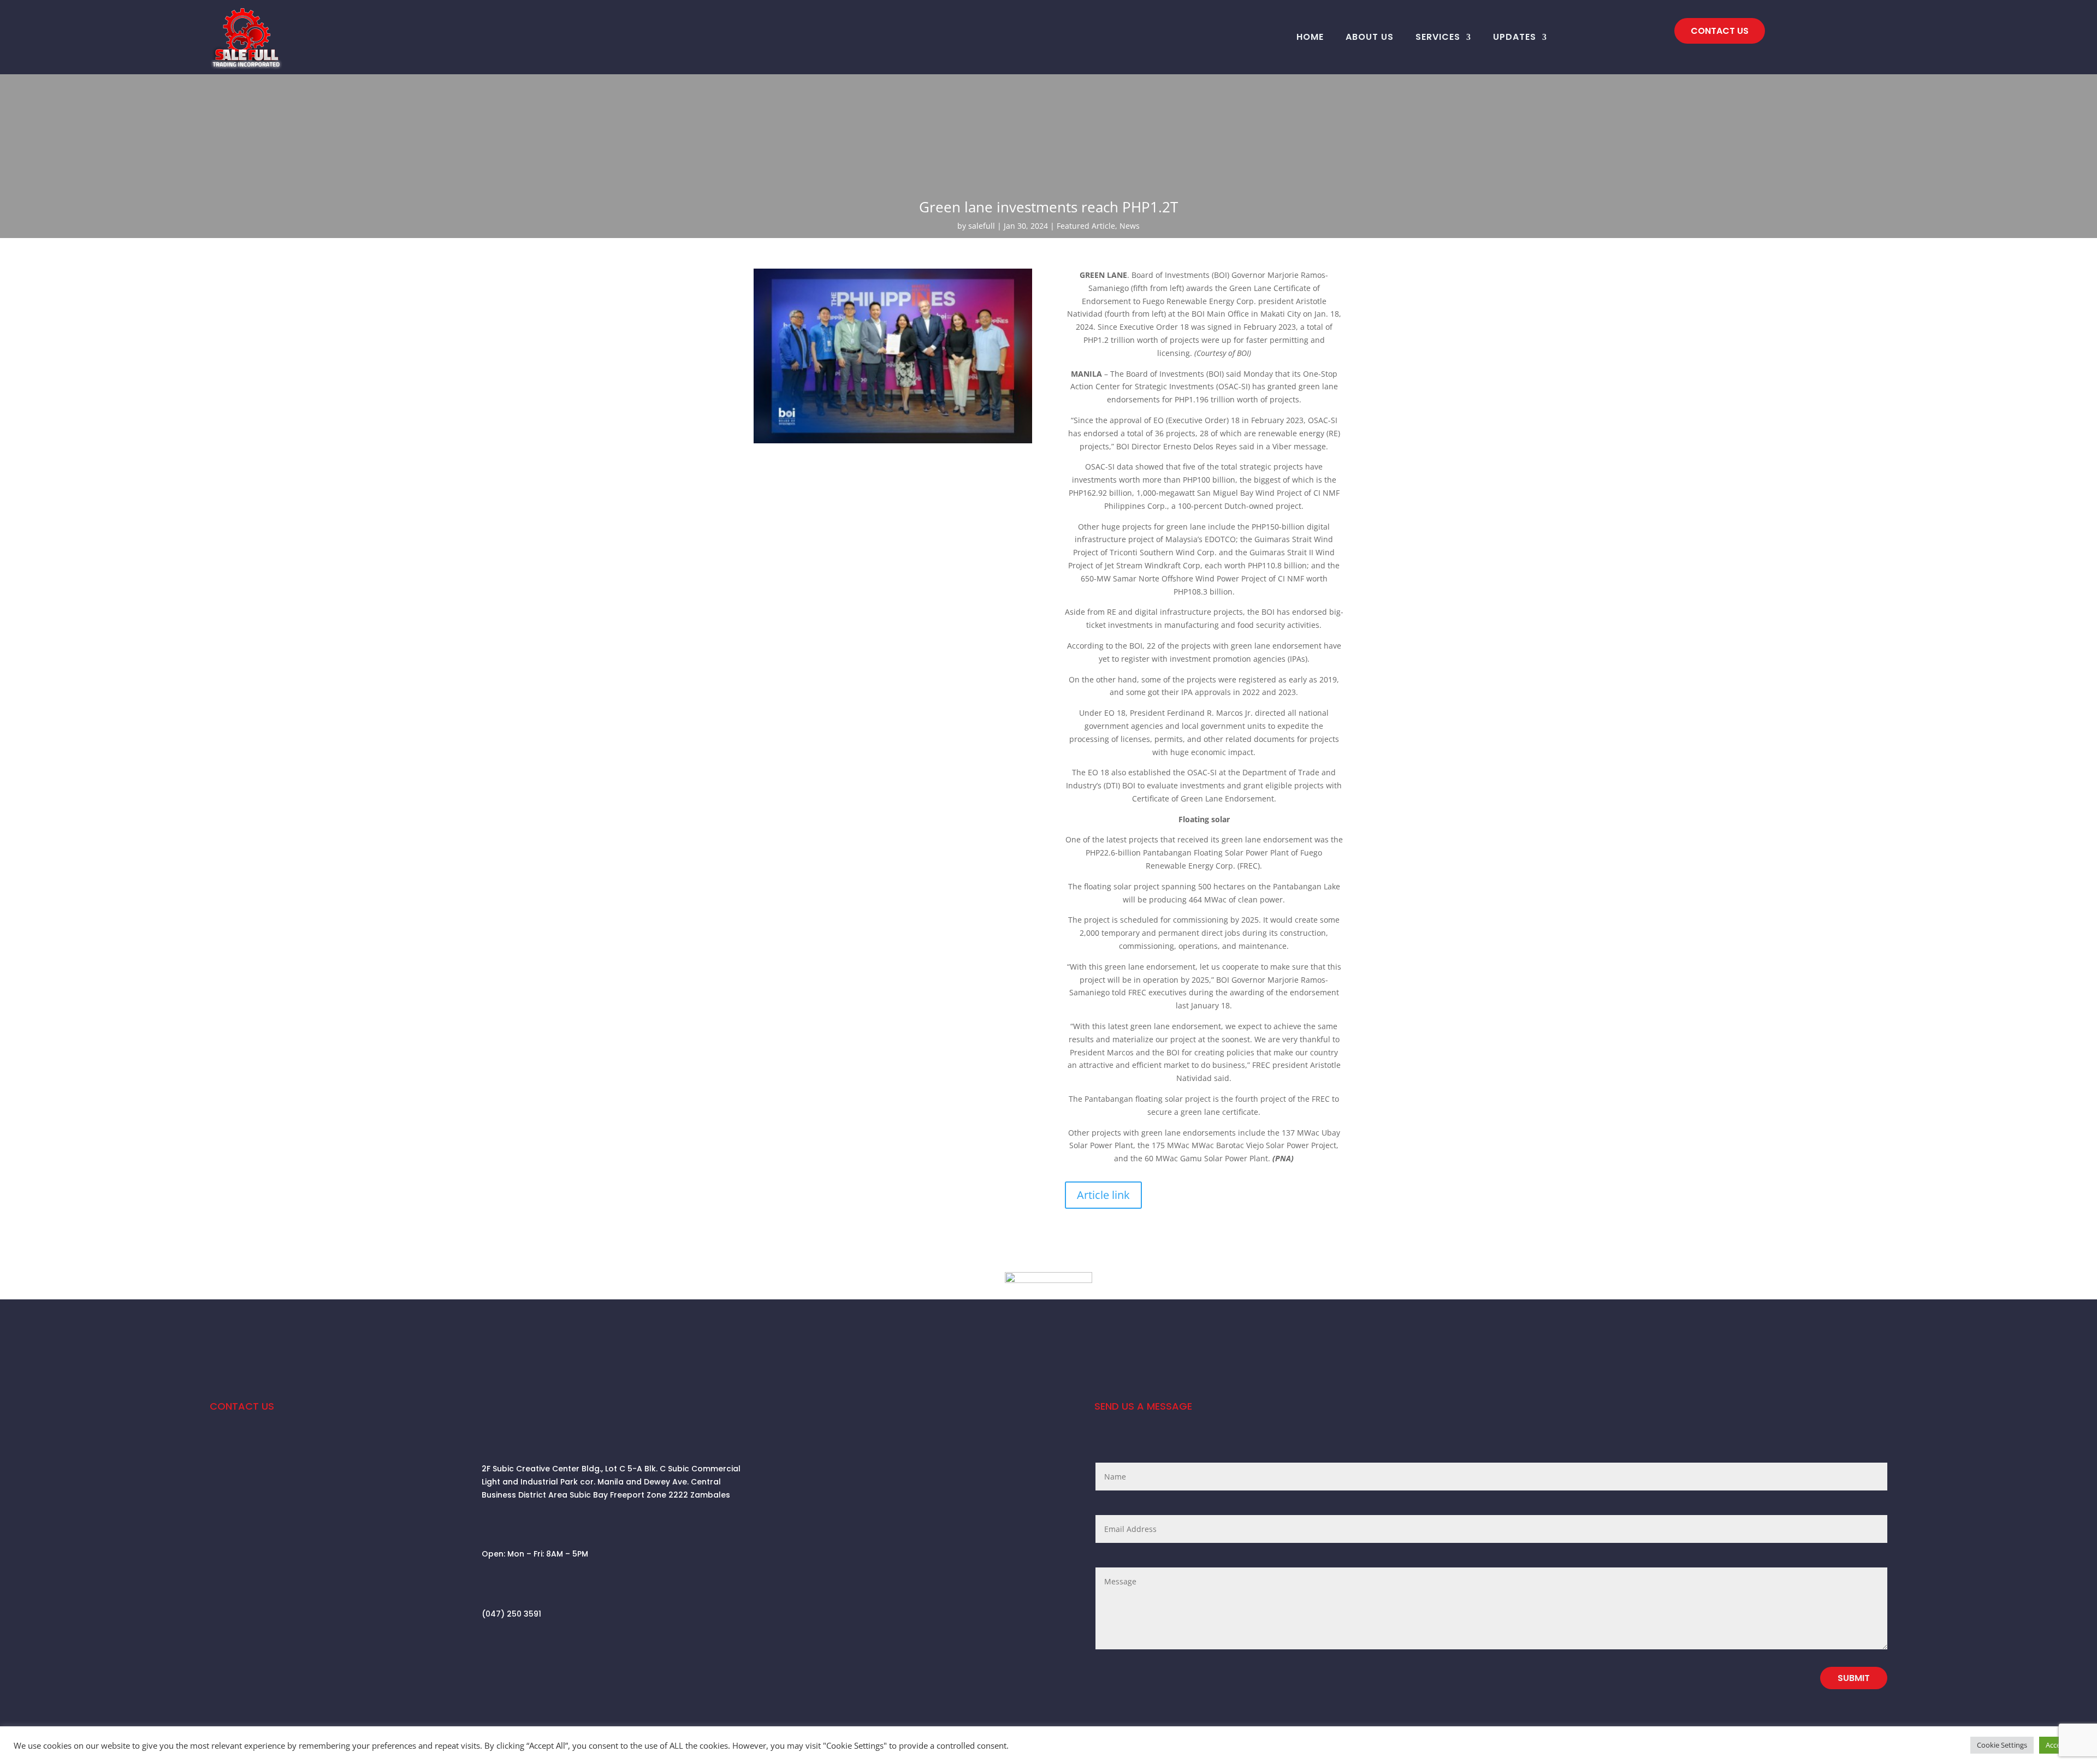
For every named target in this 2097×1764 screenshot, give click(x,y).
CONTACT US (1720, 31)
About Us (1370, 37)
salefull (982, 226)
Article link (1103, 1195)
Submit (1854, 1678)
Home (1310, 37)
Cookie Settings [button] (2002, 1745)
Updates (1515, 37)
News (1130, 226)
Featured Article (1086, 226)
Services (1438, 37)
